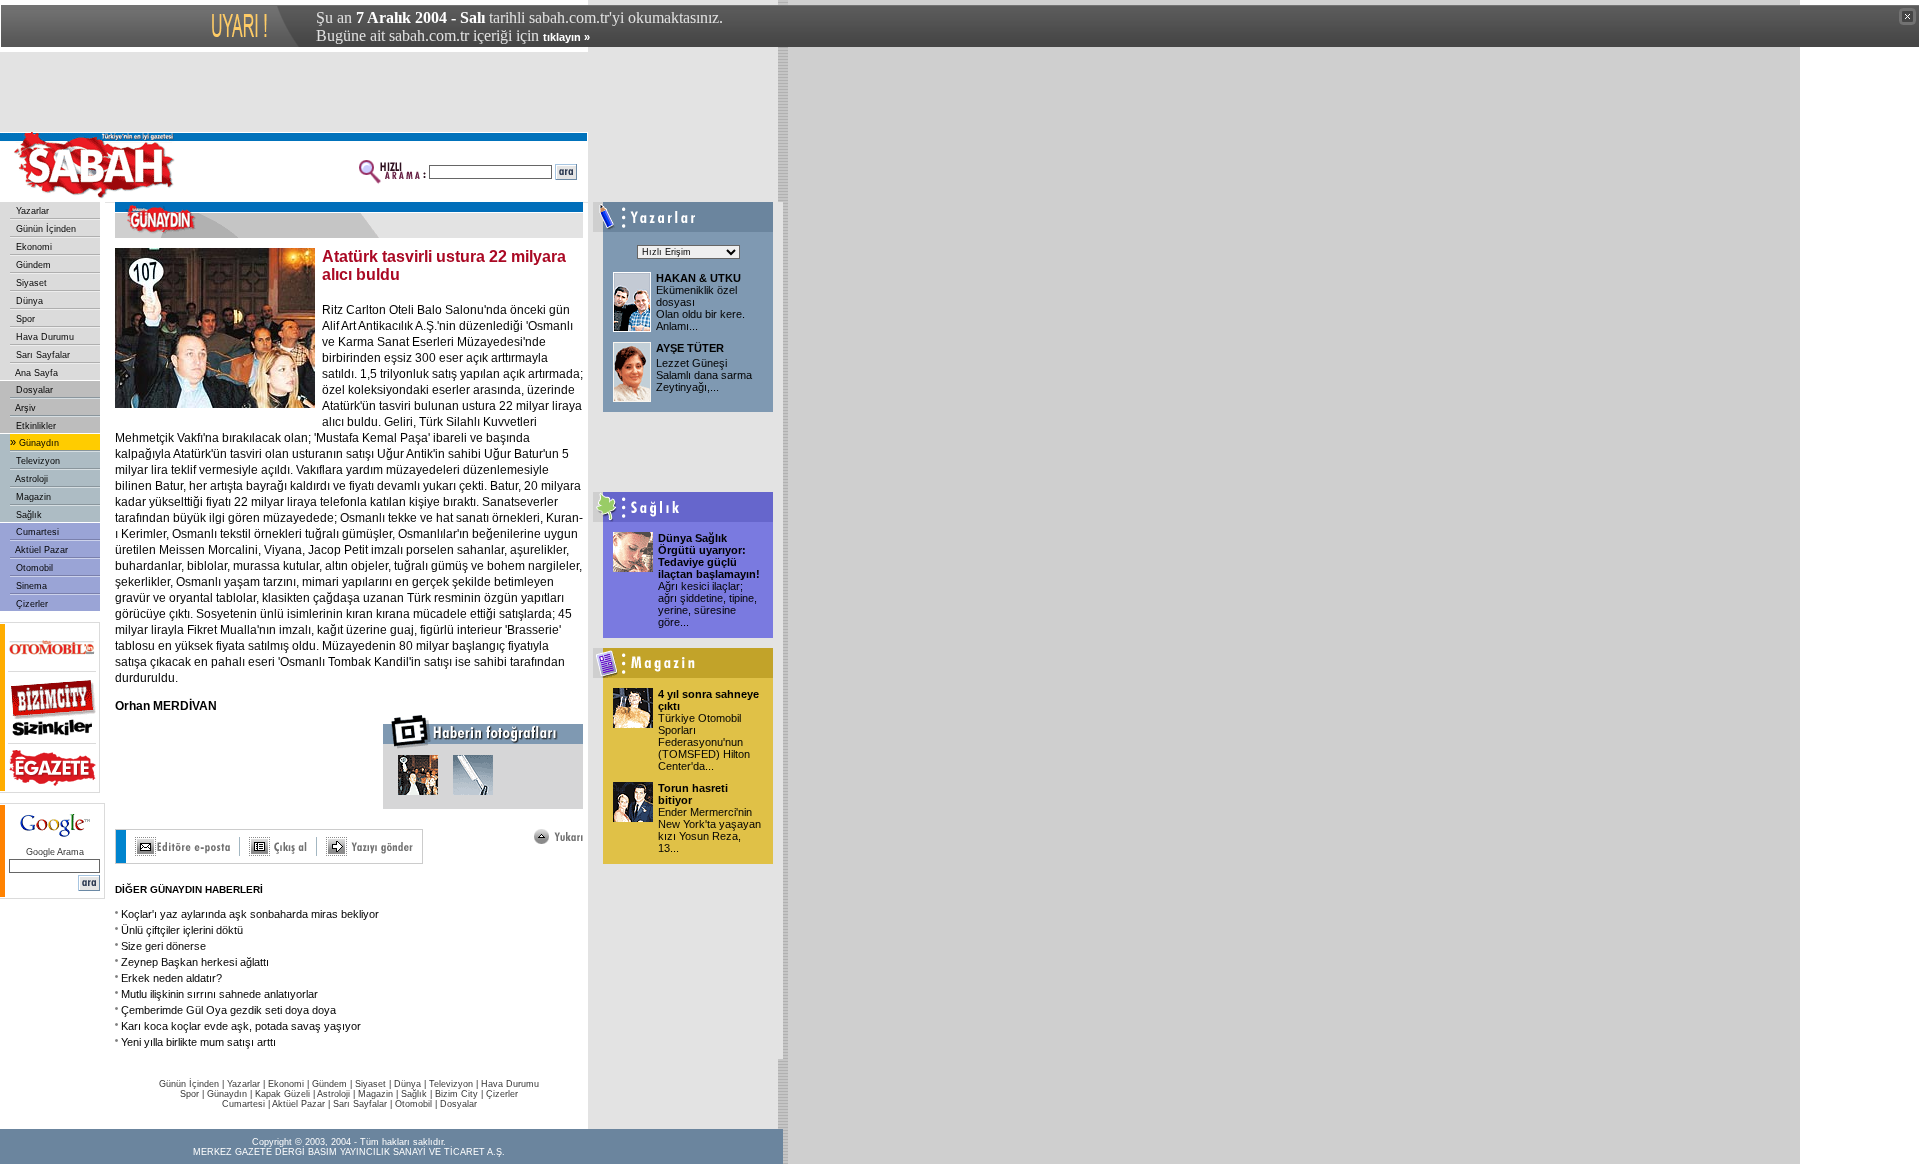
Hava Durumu (43, 337)
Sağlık (27, 515)
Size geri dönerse (163, 946)
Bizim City (456, 1094)
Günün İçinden (44, 229)
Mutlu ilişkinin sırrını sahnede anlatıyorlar (219, 994)
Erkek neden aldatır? (171, 978)
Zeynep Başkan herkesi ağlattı (195, 962)
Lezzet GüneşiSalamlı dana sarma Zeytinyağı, (704, 375)
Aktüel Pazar (40, 550)
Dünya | (411, 1084)
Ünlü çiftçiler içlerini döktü (182, 930)
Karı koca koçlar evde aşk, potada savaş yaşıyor (241, 1026)
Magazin (32, 497)
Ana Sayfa (35, 373)
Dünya (28, 301)
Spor (24, 319)
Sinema (30, 586)
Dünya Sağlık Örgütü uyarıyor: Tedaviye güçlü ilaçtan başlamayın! (709, 556)
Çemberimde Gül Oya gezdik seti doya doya (228, 1010)
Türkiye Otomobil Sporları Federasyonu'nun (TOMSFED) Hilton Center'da (704, 742)
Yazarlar (31, 211)
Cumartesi (36, 532)
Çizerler (30, 604)
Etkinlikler (34, 426)
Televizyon (36, 461)
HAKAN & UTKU (698, 278)
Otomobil (33, 568)
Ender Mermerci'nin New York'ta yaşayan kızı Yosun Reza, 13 (709, 830)
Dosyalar (33, 390)
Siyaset (30, 283)
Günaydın (37, 443)
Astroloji (30, 479)
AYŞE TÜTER (690, 348)
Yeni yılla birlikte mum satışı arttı (198, 1042)
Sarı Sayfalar (41, 355)
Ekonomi (32, 247)
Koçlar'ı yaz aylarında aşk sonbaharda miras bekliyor (250, 914)
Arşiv (24, 408)
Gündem (32, 265)
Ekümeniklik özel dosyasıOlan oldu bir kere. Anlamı (700, 308)
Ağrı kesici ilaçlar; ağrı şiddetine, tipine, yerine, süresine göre (707, 604)
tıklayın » (566, 37)
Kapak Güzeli (282, 1094)
